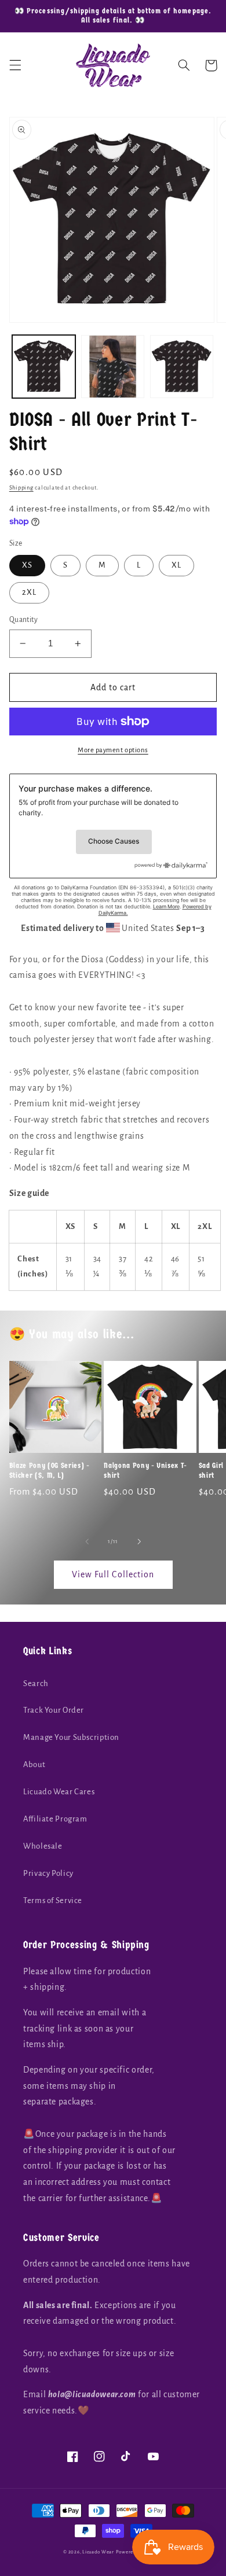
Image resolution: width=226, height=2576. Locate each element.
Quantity (23, 620)
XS (27, 565)
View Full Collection (113, 1574)
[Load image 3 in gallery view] (182, 367)
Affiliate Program (55, 1819)
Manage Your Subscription (71, 1737)
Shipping (21, 488)
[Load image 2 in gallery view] (113, 367)
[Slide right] (139, 1542)
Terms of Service (53, 1900)
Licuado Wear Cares (59, 1792)
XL (176, 565)
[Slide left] (87, 1542)
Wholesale (43, 1846)
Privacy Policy (48, 1873)
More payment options (113, 750)
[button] (15, 65)
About (34, 1764)
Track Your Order (54, 1710)
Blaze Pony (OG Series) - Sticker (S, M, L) (50, 1470)
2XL (29, 592)
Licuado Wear (98, 2552)
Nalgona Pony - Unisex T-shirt (145, 1470)
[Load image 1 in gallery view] (44, 367)
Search (36, 1683)
